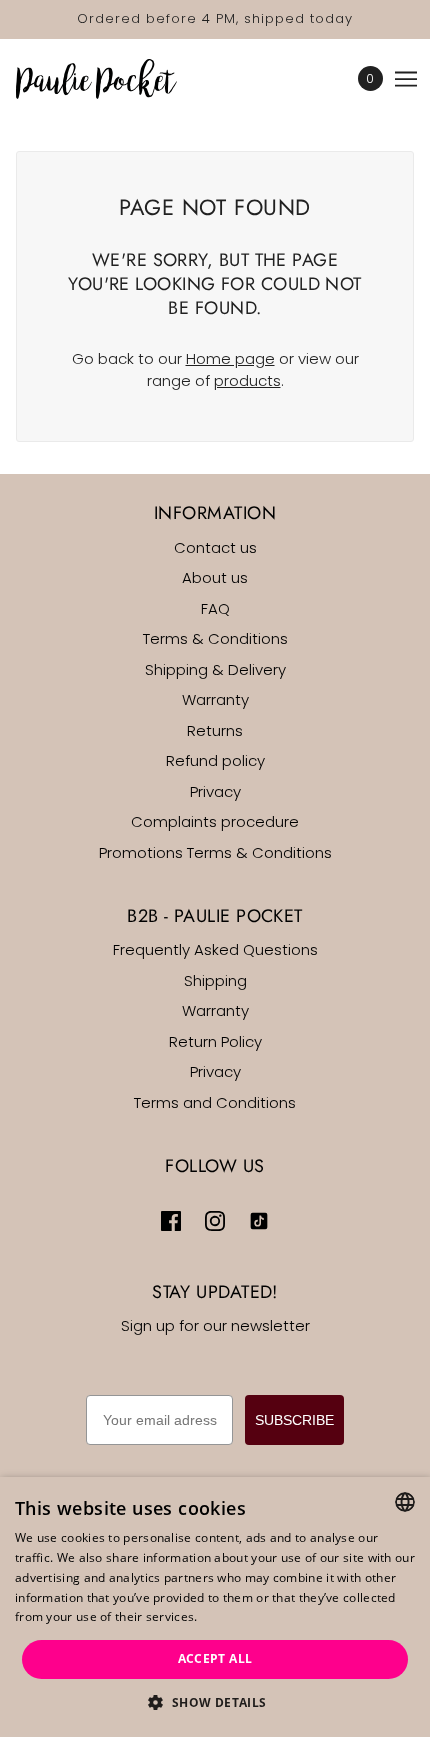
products (247, 380)
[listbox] (405, 1502)
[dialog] (215, 1607)
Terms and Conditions (215, 1102)
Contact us (215, 547)
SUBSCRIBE (294, 1420)
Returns (215, 730)
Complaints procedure (215, 821)
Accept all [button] (215, 1658)
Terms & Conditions (215, 638)
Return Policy (215, 1041)
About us (215, 577)
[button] (214, 1703)
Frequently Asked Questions (215, 949)
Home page (230, 358)
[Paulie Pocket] (114, 79)
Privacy (215, 791)
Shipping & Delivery (215, 669)
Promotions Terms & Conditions (215, 852)
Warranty (215, 699)
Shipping (215, 980)
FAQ (215, 608)
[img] (171, 1221)
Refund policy (215, 760)
